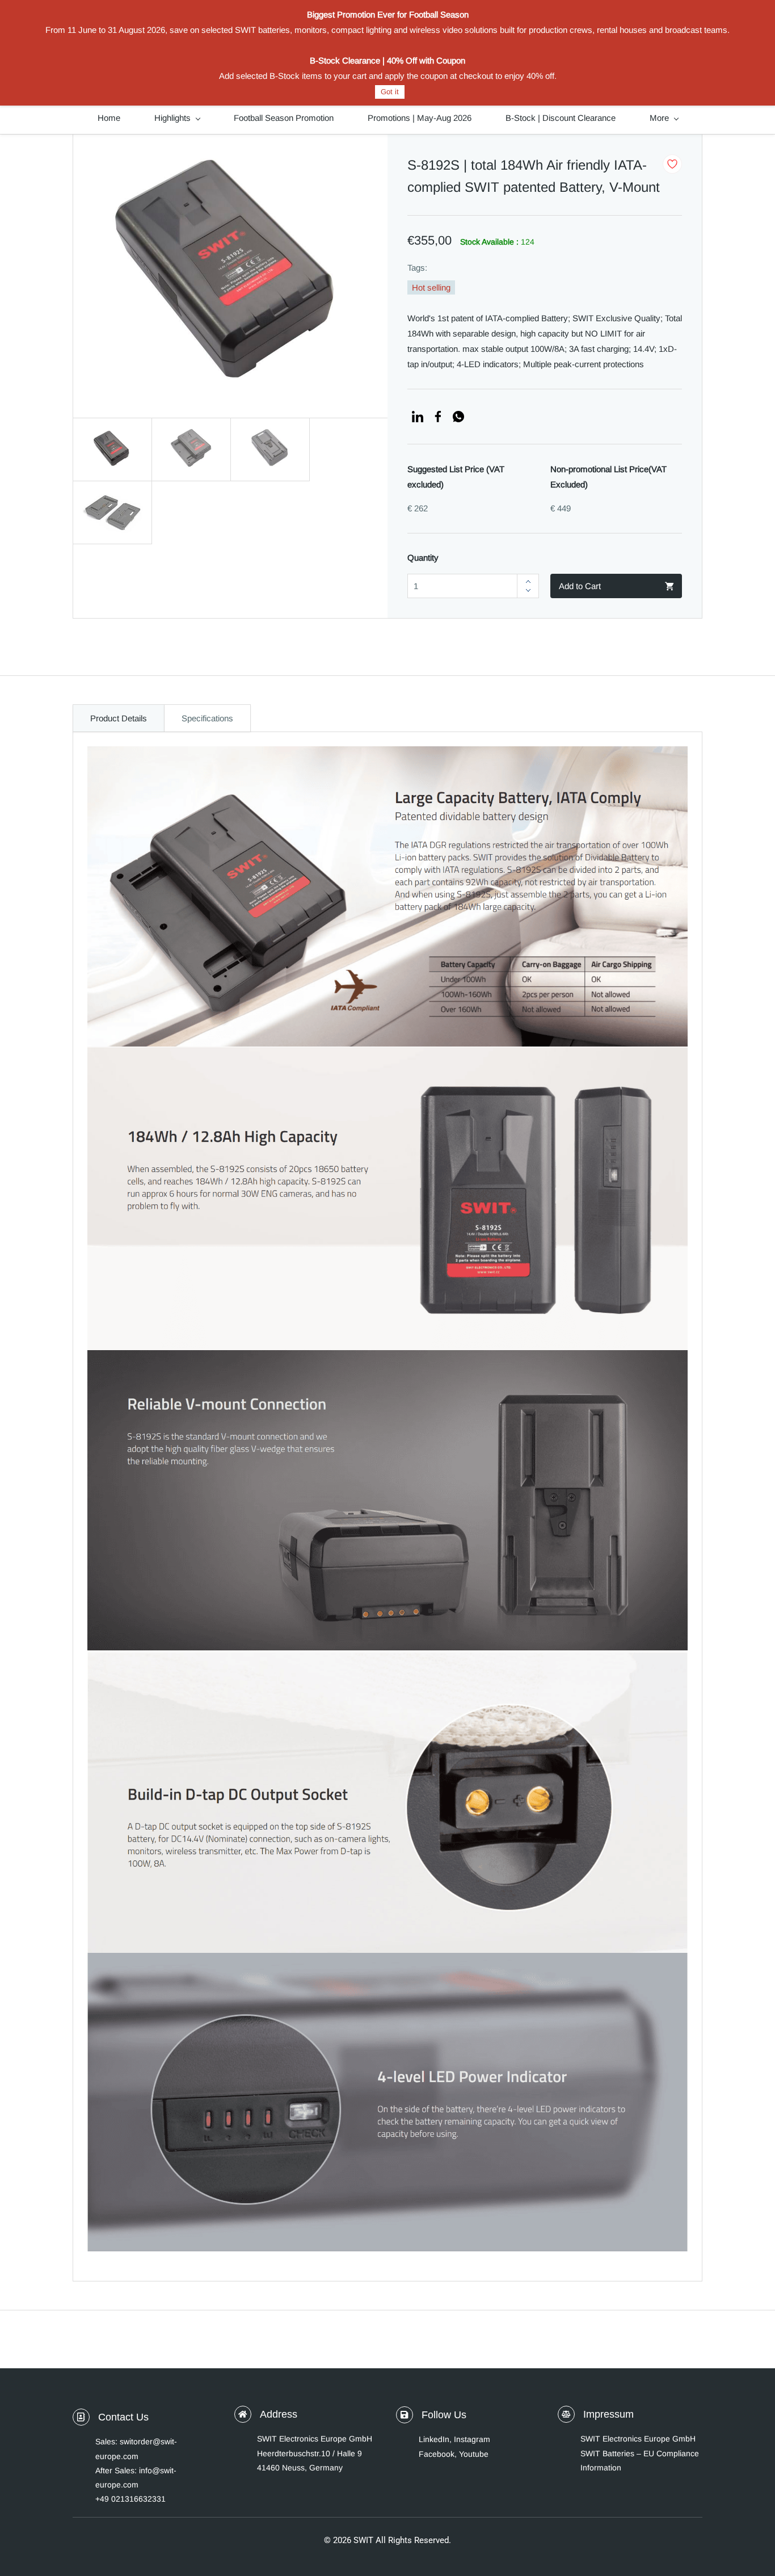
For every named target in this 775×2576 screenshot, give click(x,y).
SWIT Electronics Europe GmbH (638, 2439)
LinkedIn (434, 2439)
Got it (390, 92)
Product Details (119, 718)
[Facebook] (438, 417)
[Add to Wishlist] (672, 164)
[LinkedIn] (418, 417)
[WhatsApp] (458, 417)
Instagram (472, 2439)
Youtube (474, 2454)
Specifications (207, 718)
